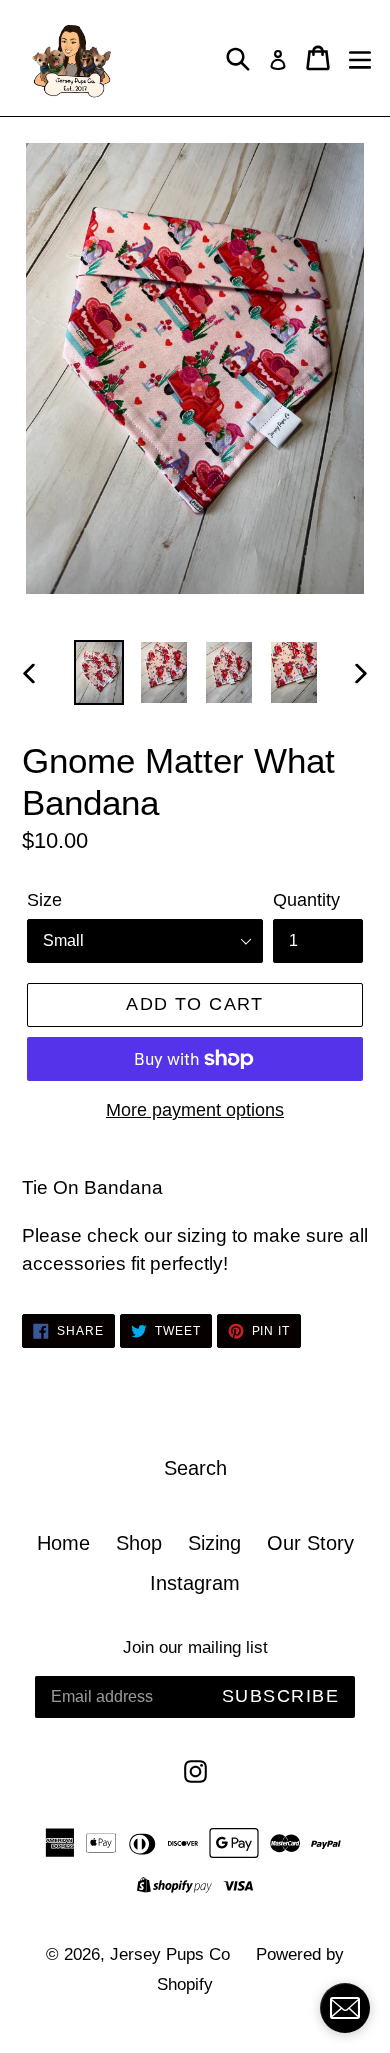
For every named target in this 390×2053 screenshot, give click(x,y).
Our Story (310, 1543)
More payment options (195, 1110)
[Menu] (360, 58)
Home (63, 1543)
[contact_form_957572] (345, 2008)
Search (195, 1468)
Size (44, 900)
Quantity (306, 900)
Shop (139, 1543)
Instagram (195, 1583)
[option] (99, 672)
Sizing (214, 1543)
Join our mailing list (195, 1647)
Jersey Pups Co (170, 1954)
